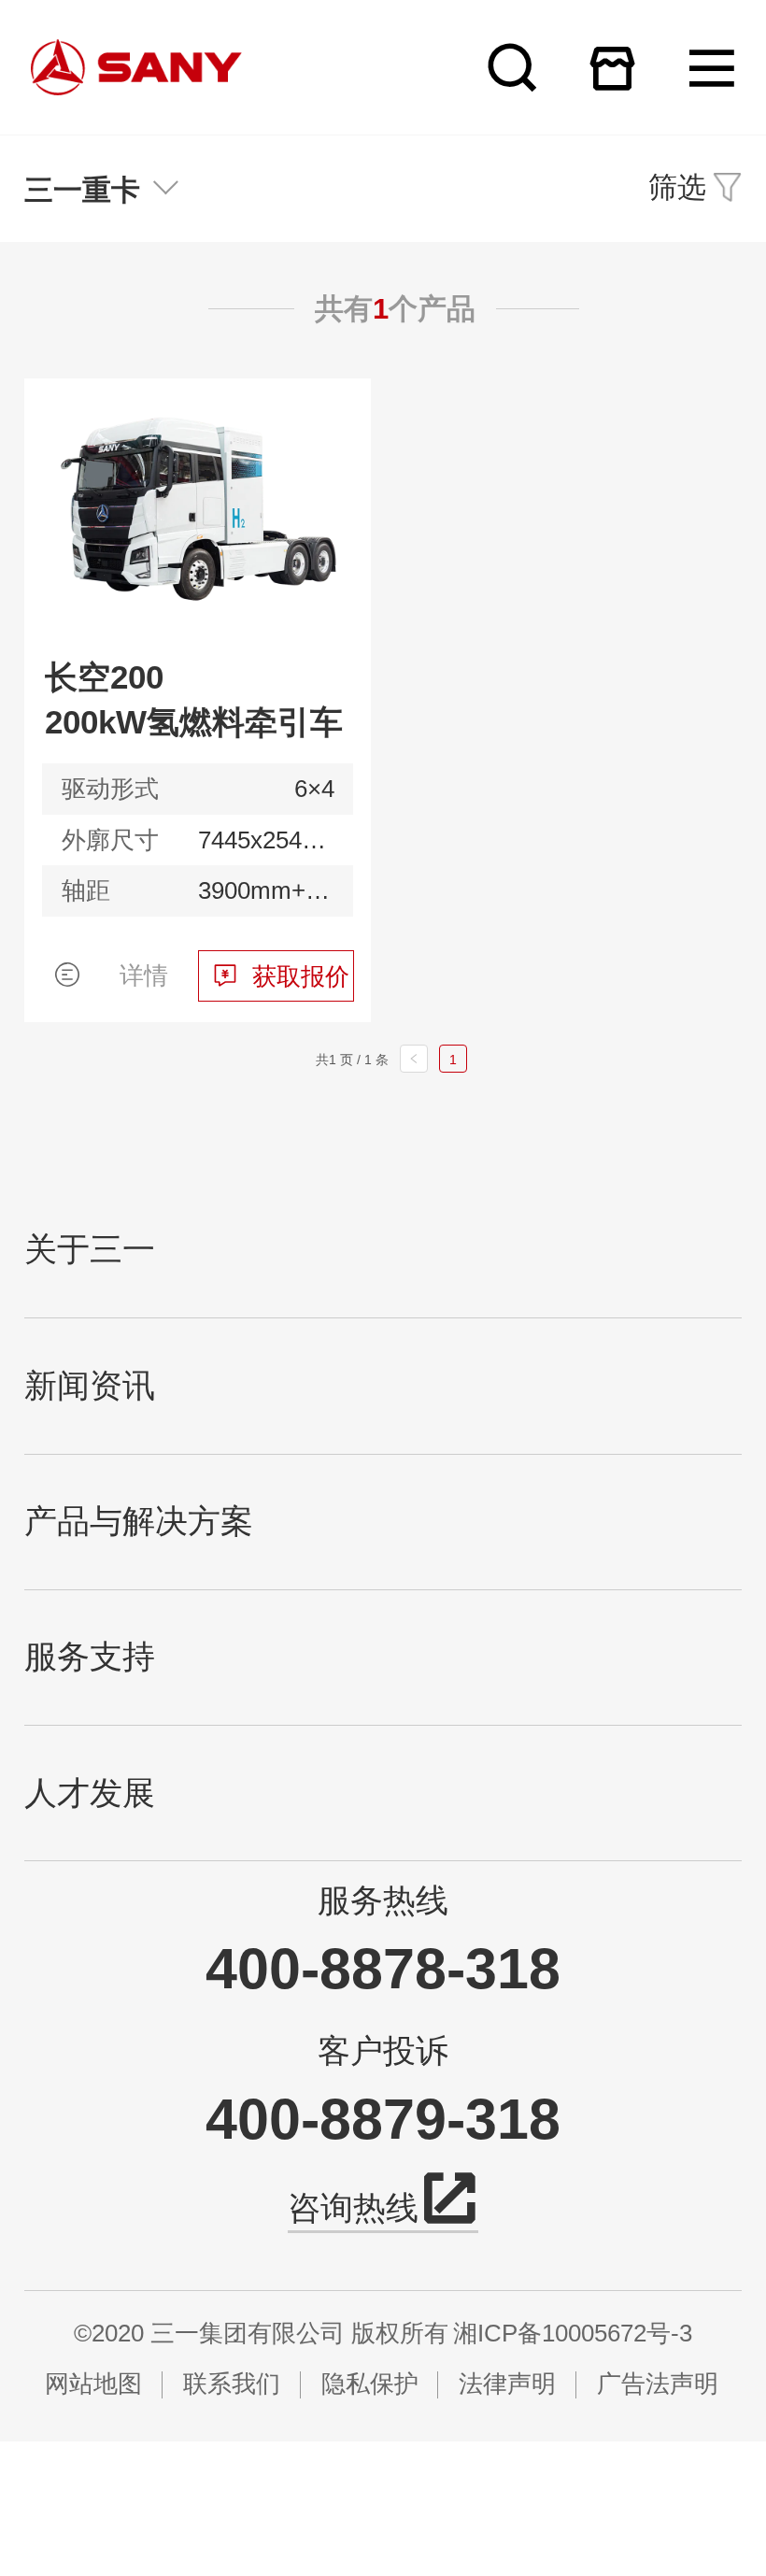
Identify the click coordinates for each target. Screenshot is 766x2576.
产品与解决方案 (139, 1522)
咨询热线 (353, 2208)
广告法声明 (658, 2384)
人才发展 (90, 1793)
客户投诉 (383, 2050)
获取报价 (301, 976)
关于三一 (90, 1250)
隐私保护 (370, 2384)
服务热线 (383, 1900)
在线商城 (612, 68)
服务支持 (90, 1657)
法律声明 (507, 2384)
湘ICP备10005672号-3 (573, 2333)
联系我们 (232, 2384)
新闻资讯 (90, 1386)
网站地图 (93, 2384)
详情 (144, 975)
